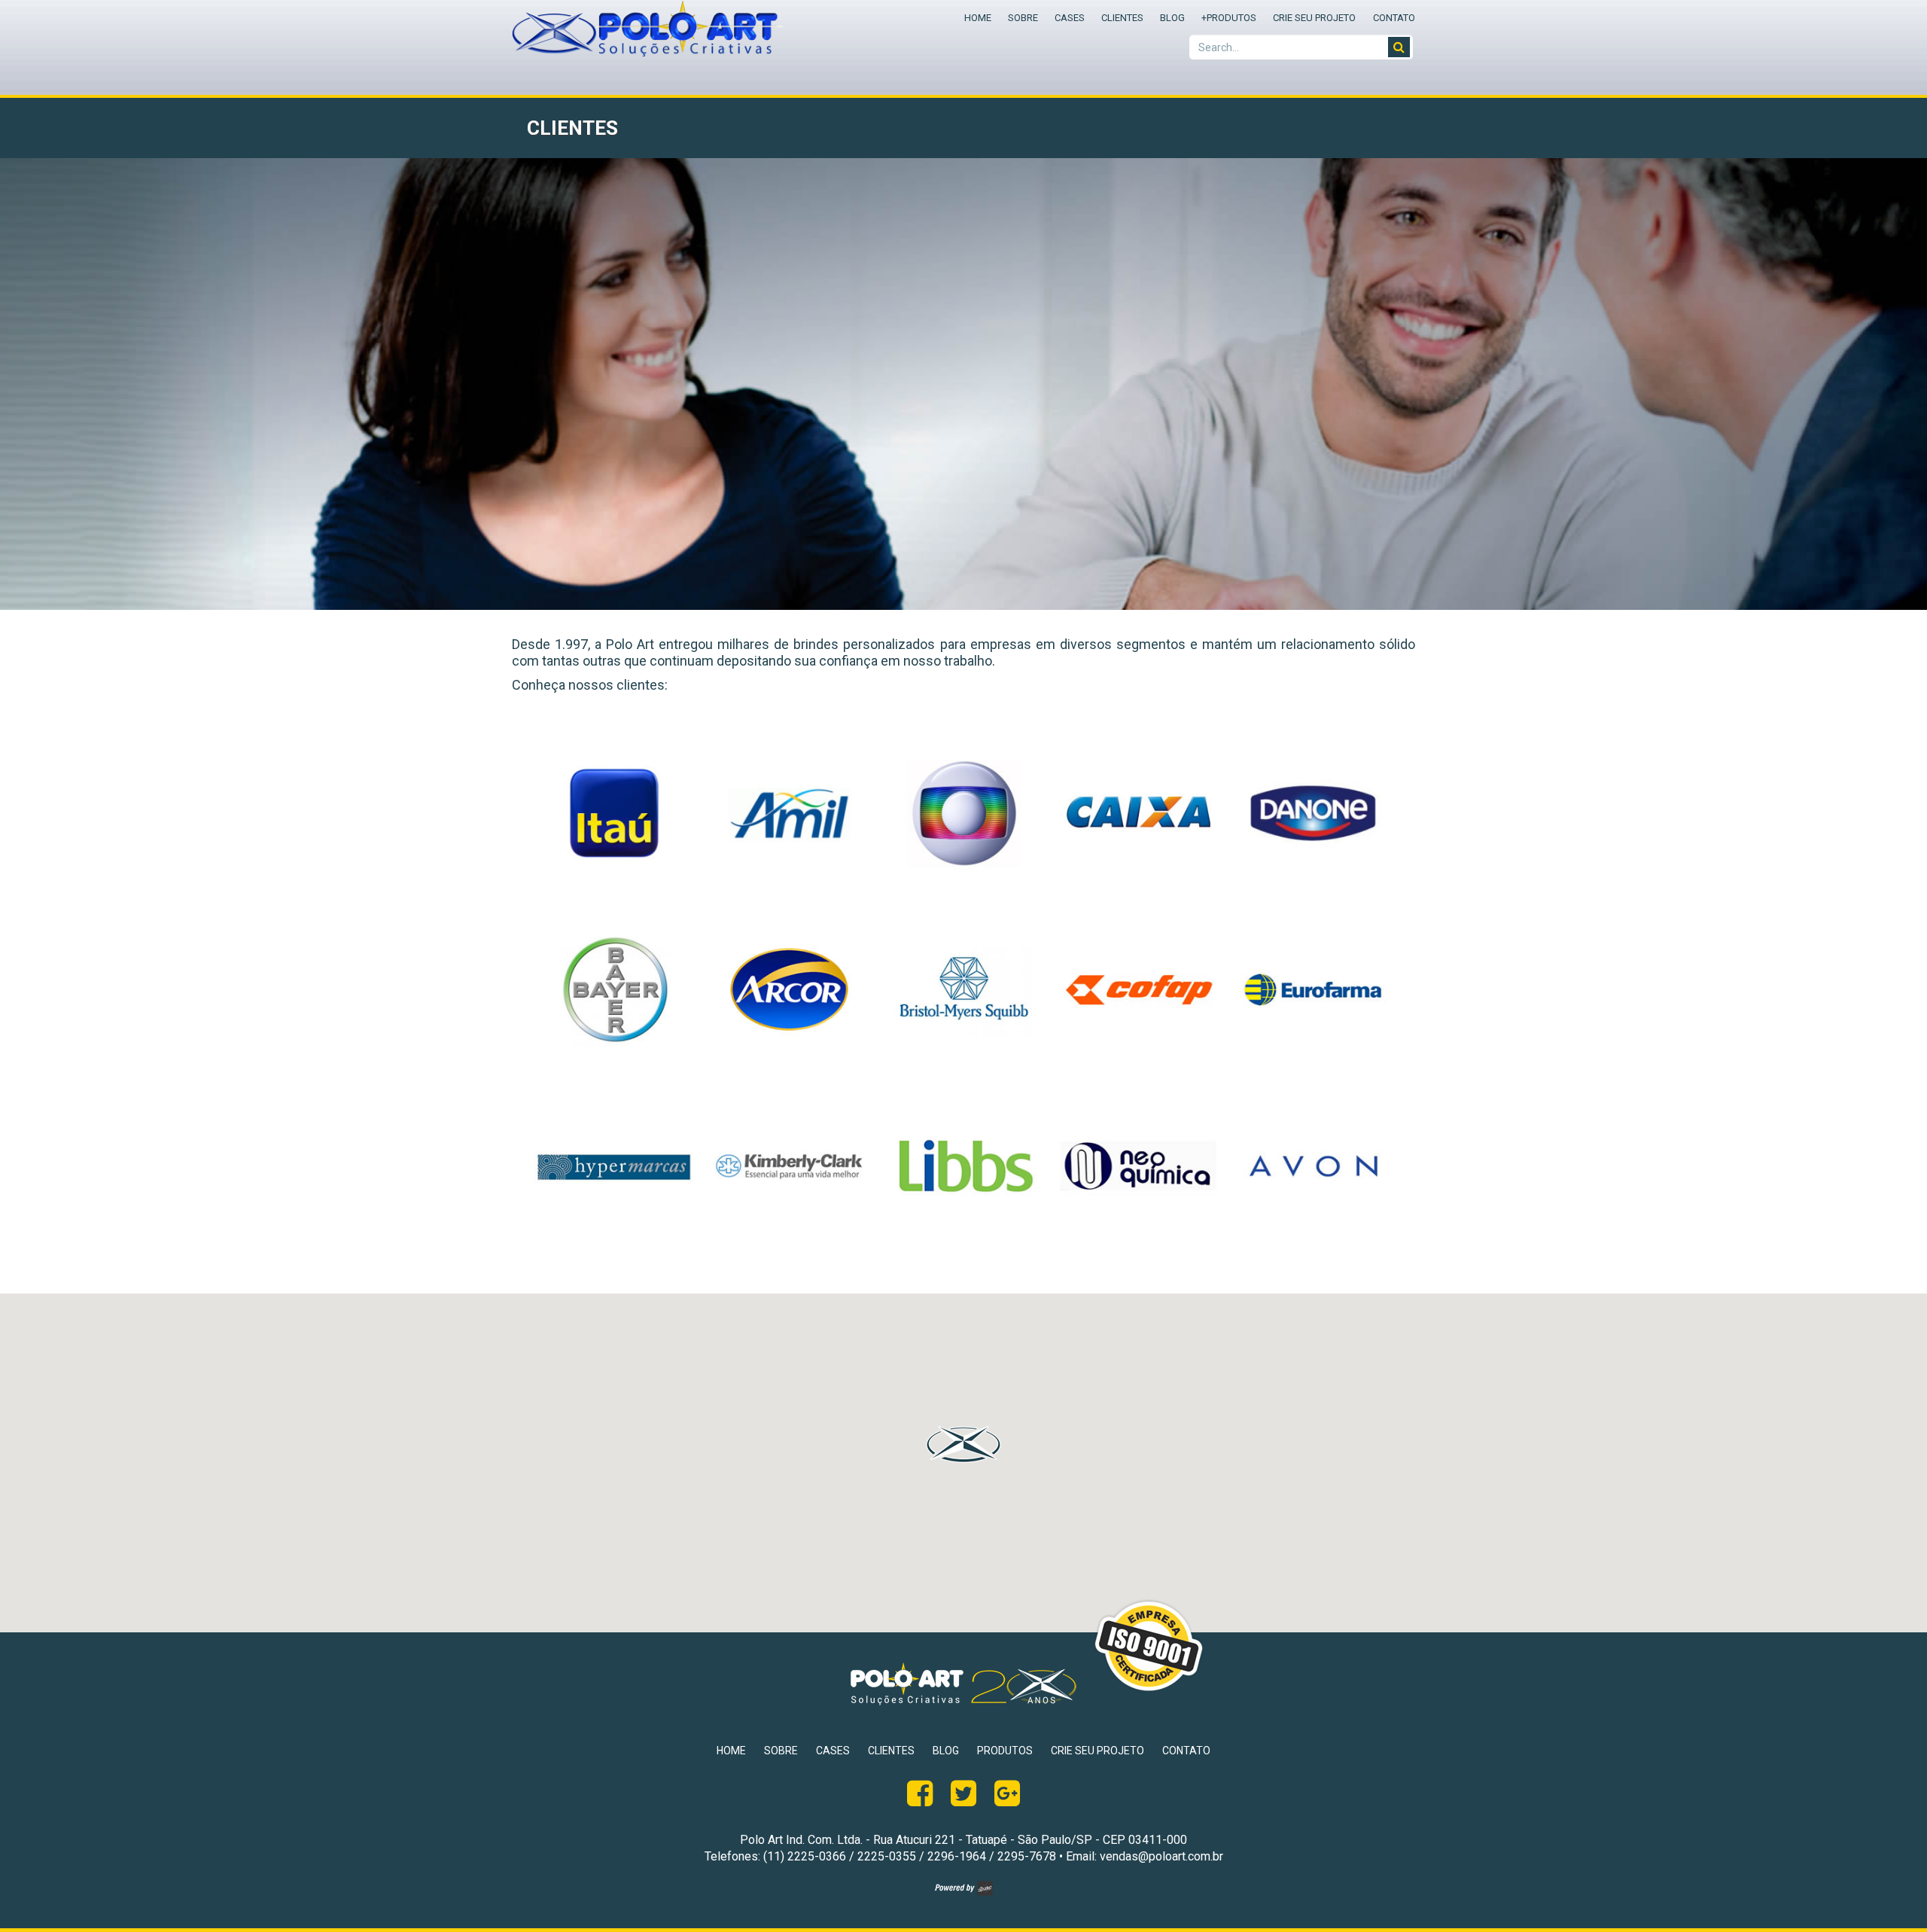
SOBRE (1023, 18)
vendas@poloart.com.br (1161, 1856)
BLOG (1172, 18)
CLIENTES (1122, 18)
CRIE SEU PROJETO (1314, 18)
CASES (1070, 18)
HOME (978, 18)
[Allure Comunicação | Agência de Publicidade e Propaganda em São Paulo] (964, 1892)
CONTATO (1394, 18)
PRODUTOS (1229, 18)
